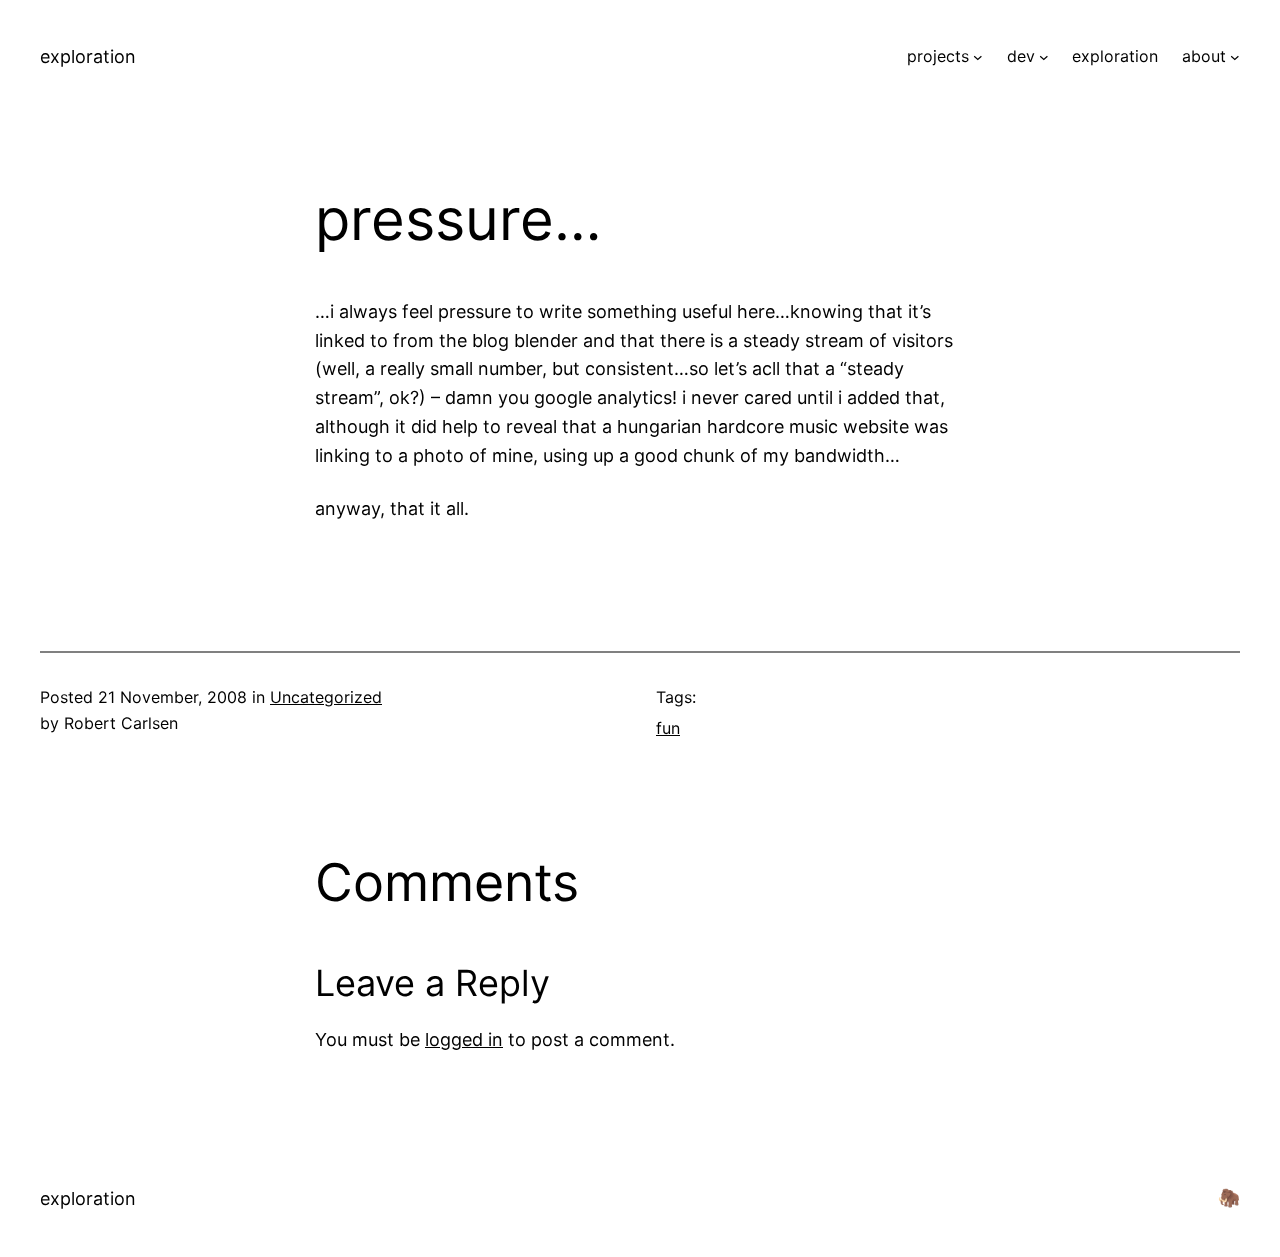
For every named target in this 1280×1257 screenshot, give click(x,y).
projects (938, 56)
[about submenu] (1235, 57)
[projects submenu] (978, 57)
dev (1021, 56)
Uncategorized (326, 697)
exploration (88, 56)
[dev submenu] (1044, 57)
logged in (464, 1039)
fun (668, 728)
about (1204, 56)
